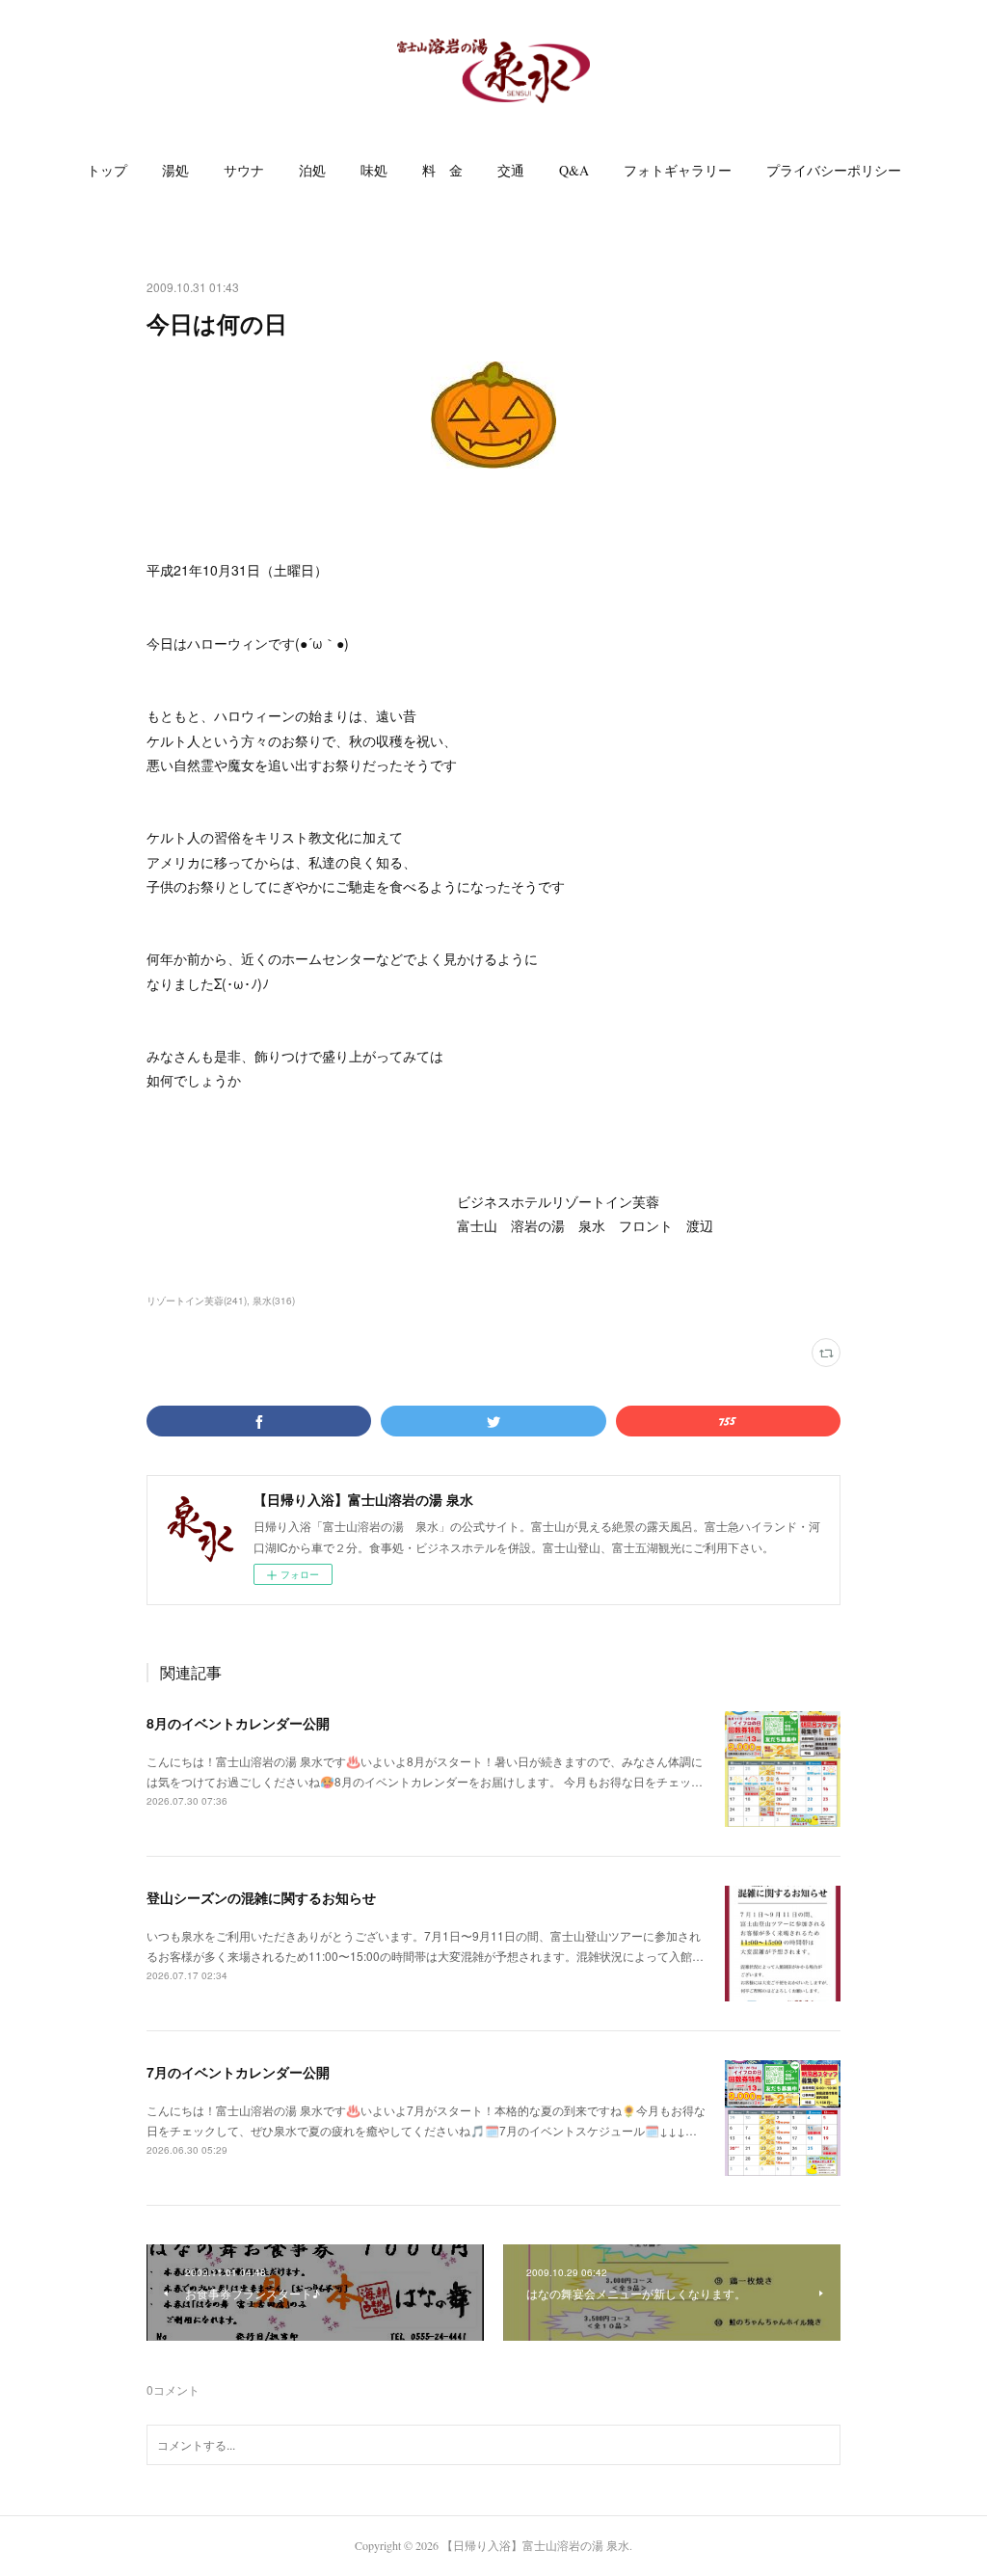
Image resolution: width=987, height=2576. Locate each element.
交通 (511, 170)
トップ (107, 170)
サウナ (244, 170)
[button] (107, 171)
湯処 (175, 170)
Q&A (574, 170)
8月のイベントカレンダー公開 (238, 1723)
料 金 (442, 170)
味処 (374, 170)
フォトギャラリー (678, 170)
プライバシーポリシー (834, 170)
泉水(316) (274, 1301)
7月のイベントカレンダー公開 (238, 2072)
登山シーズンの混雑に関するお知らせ (261, 1897)
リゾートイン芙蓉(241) (197, 1301)
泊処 (312, 170)
